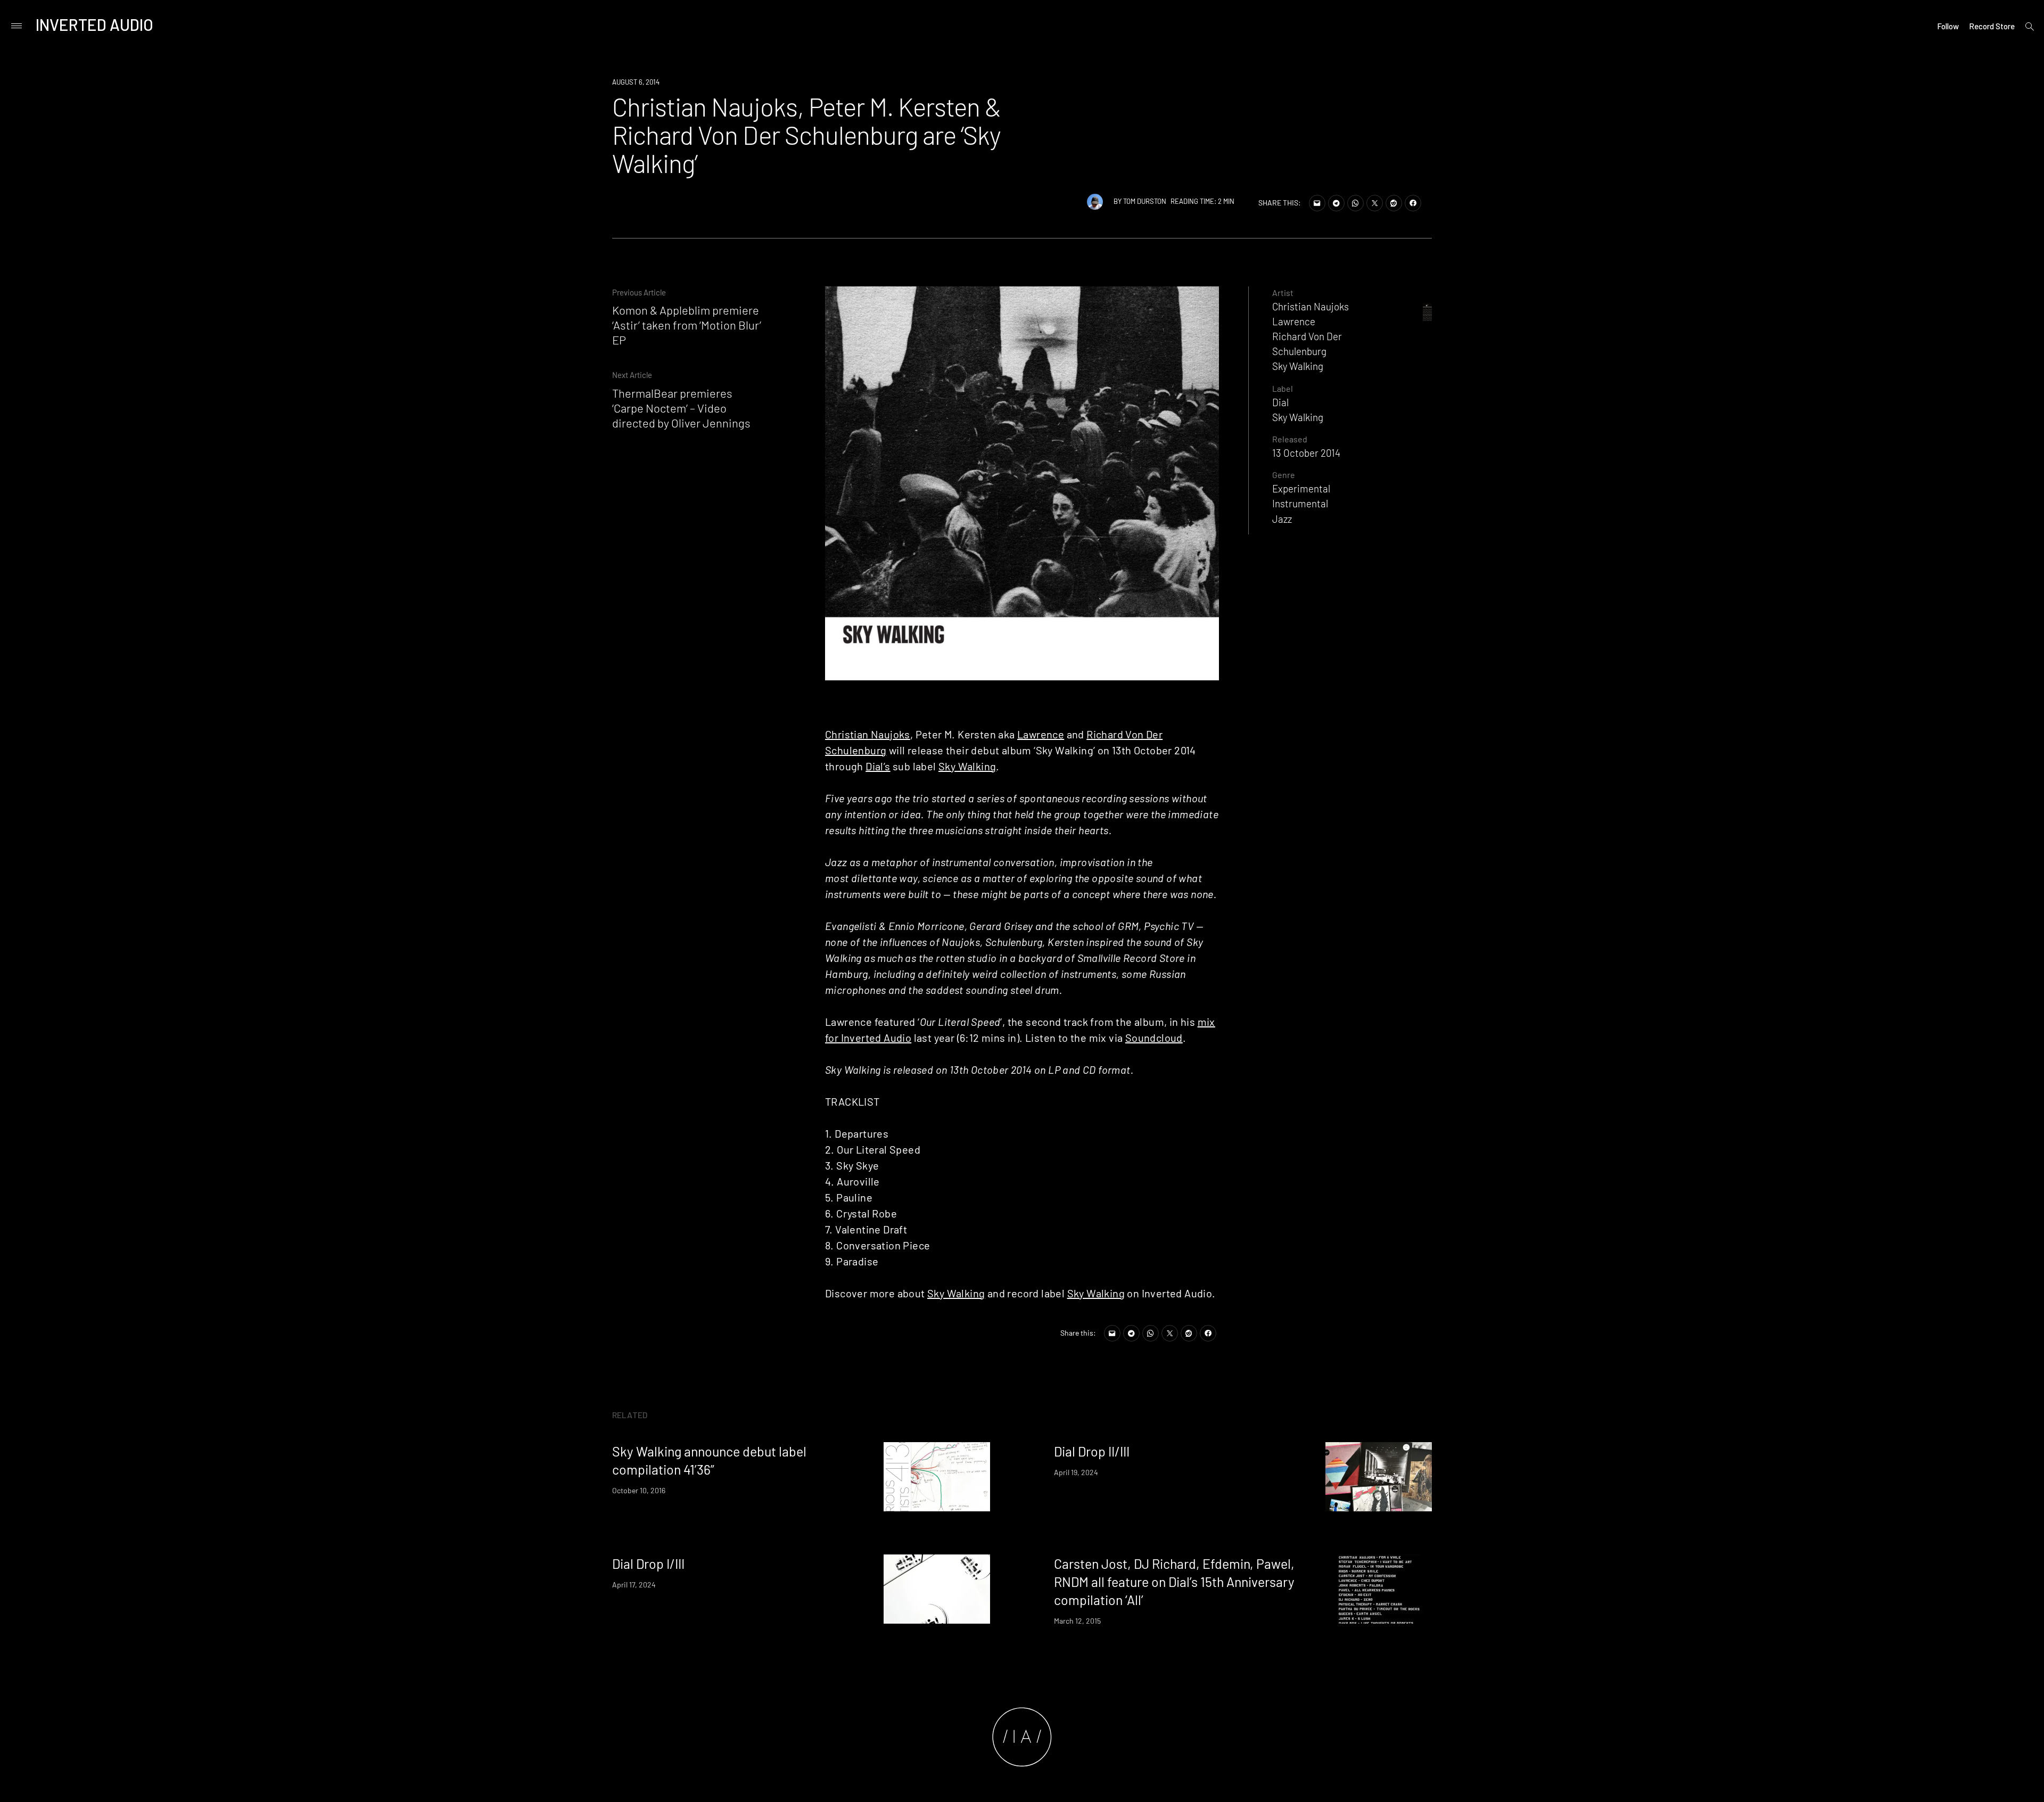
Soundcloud (1154, 1038)
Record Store (1992, 26)
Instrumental (1300, 503)
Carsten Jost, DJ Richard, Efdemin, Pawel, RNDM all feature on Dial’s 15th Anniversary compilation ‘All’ (1174, 1582)
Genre (1284, 475)
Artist (1283, 293)
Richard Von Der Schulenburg (1307, 344)
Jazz (1282, 519)
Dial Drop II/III (1092, 1451)
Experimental (1301, 488)
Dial (1280, 402)
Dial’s (878, 766)
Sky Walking (967, 766)
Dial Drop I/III (648, 1564)
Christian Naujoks (868, 734)
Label (1283, 388)
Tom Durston (1145, 201)
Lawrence (1041, 734)
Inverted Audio (94, 24)
